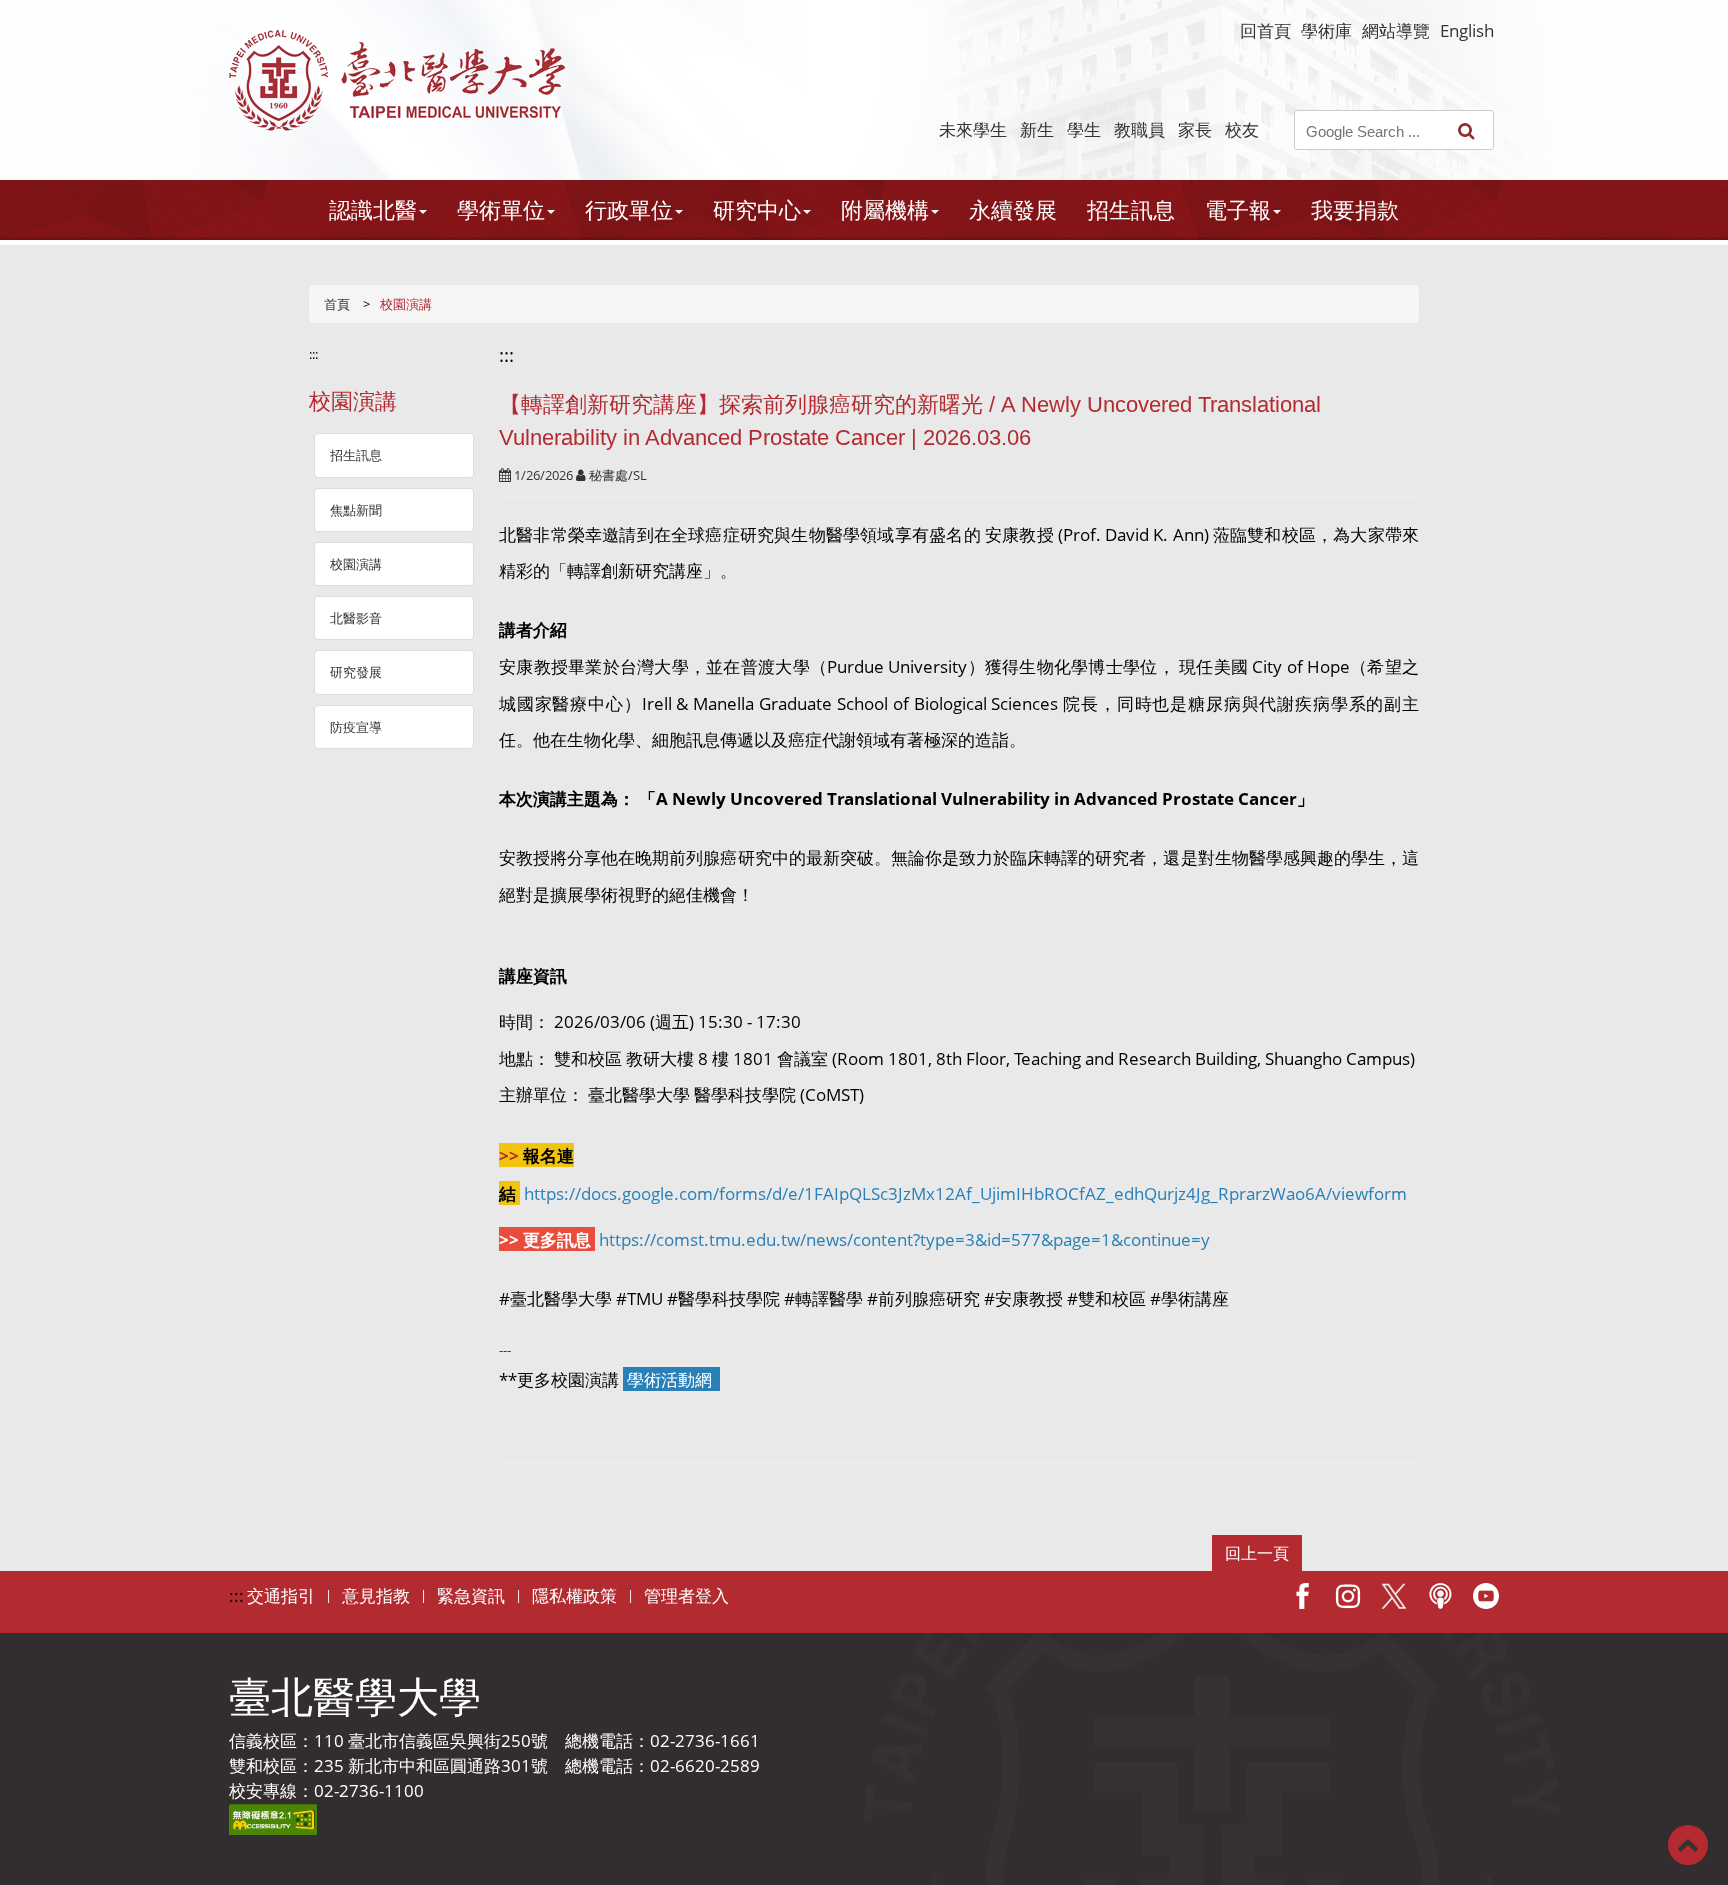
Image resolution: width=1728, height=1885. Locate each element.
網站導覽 (1396, 30)
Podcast (1440, 1596)
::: (313, 354)
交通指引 (281, 1595)
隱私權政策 (574, 1595)
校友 (1242, 129)
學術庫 (1326, 30)
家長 (1195, 129)
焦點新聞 (356, 510)
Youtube (1486, 1596)
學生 (1084, 129)
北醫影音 (356, 618)
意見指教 (376, 1595)
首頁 (337, 304)
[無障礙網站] (273, 1817)
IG (1348, 1596)
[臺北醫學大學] (397, 80)
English (1467, 30)
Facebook (1302, 1596)
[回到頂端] (1688, 1843)
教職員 (1139, 129)
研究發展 (356, 672)
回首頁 (1265, 30)
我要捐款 (1355, 209)
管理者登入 (686, 1595)
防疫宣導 (356, 727)
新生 (1037, 129)
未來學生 (973, 129)
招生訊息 (1131, 209)
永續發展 (1013, 209)
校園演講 (356, 564)
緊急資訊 (471, 1595)
